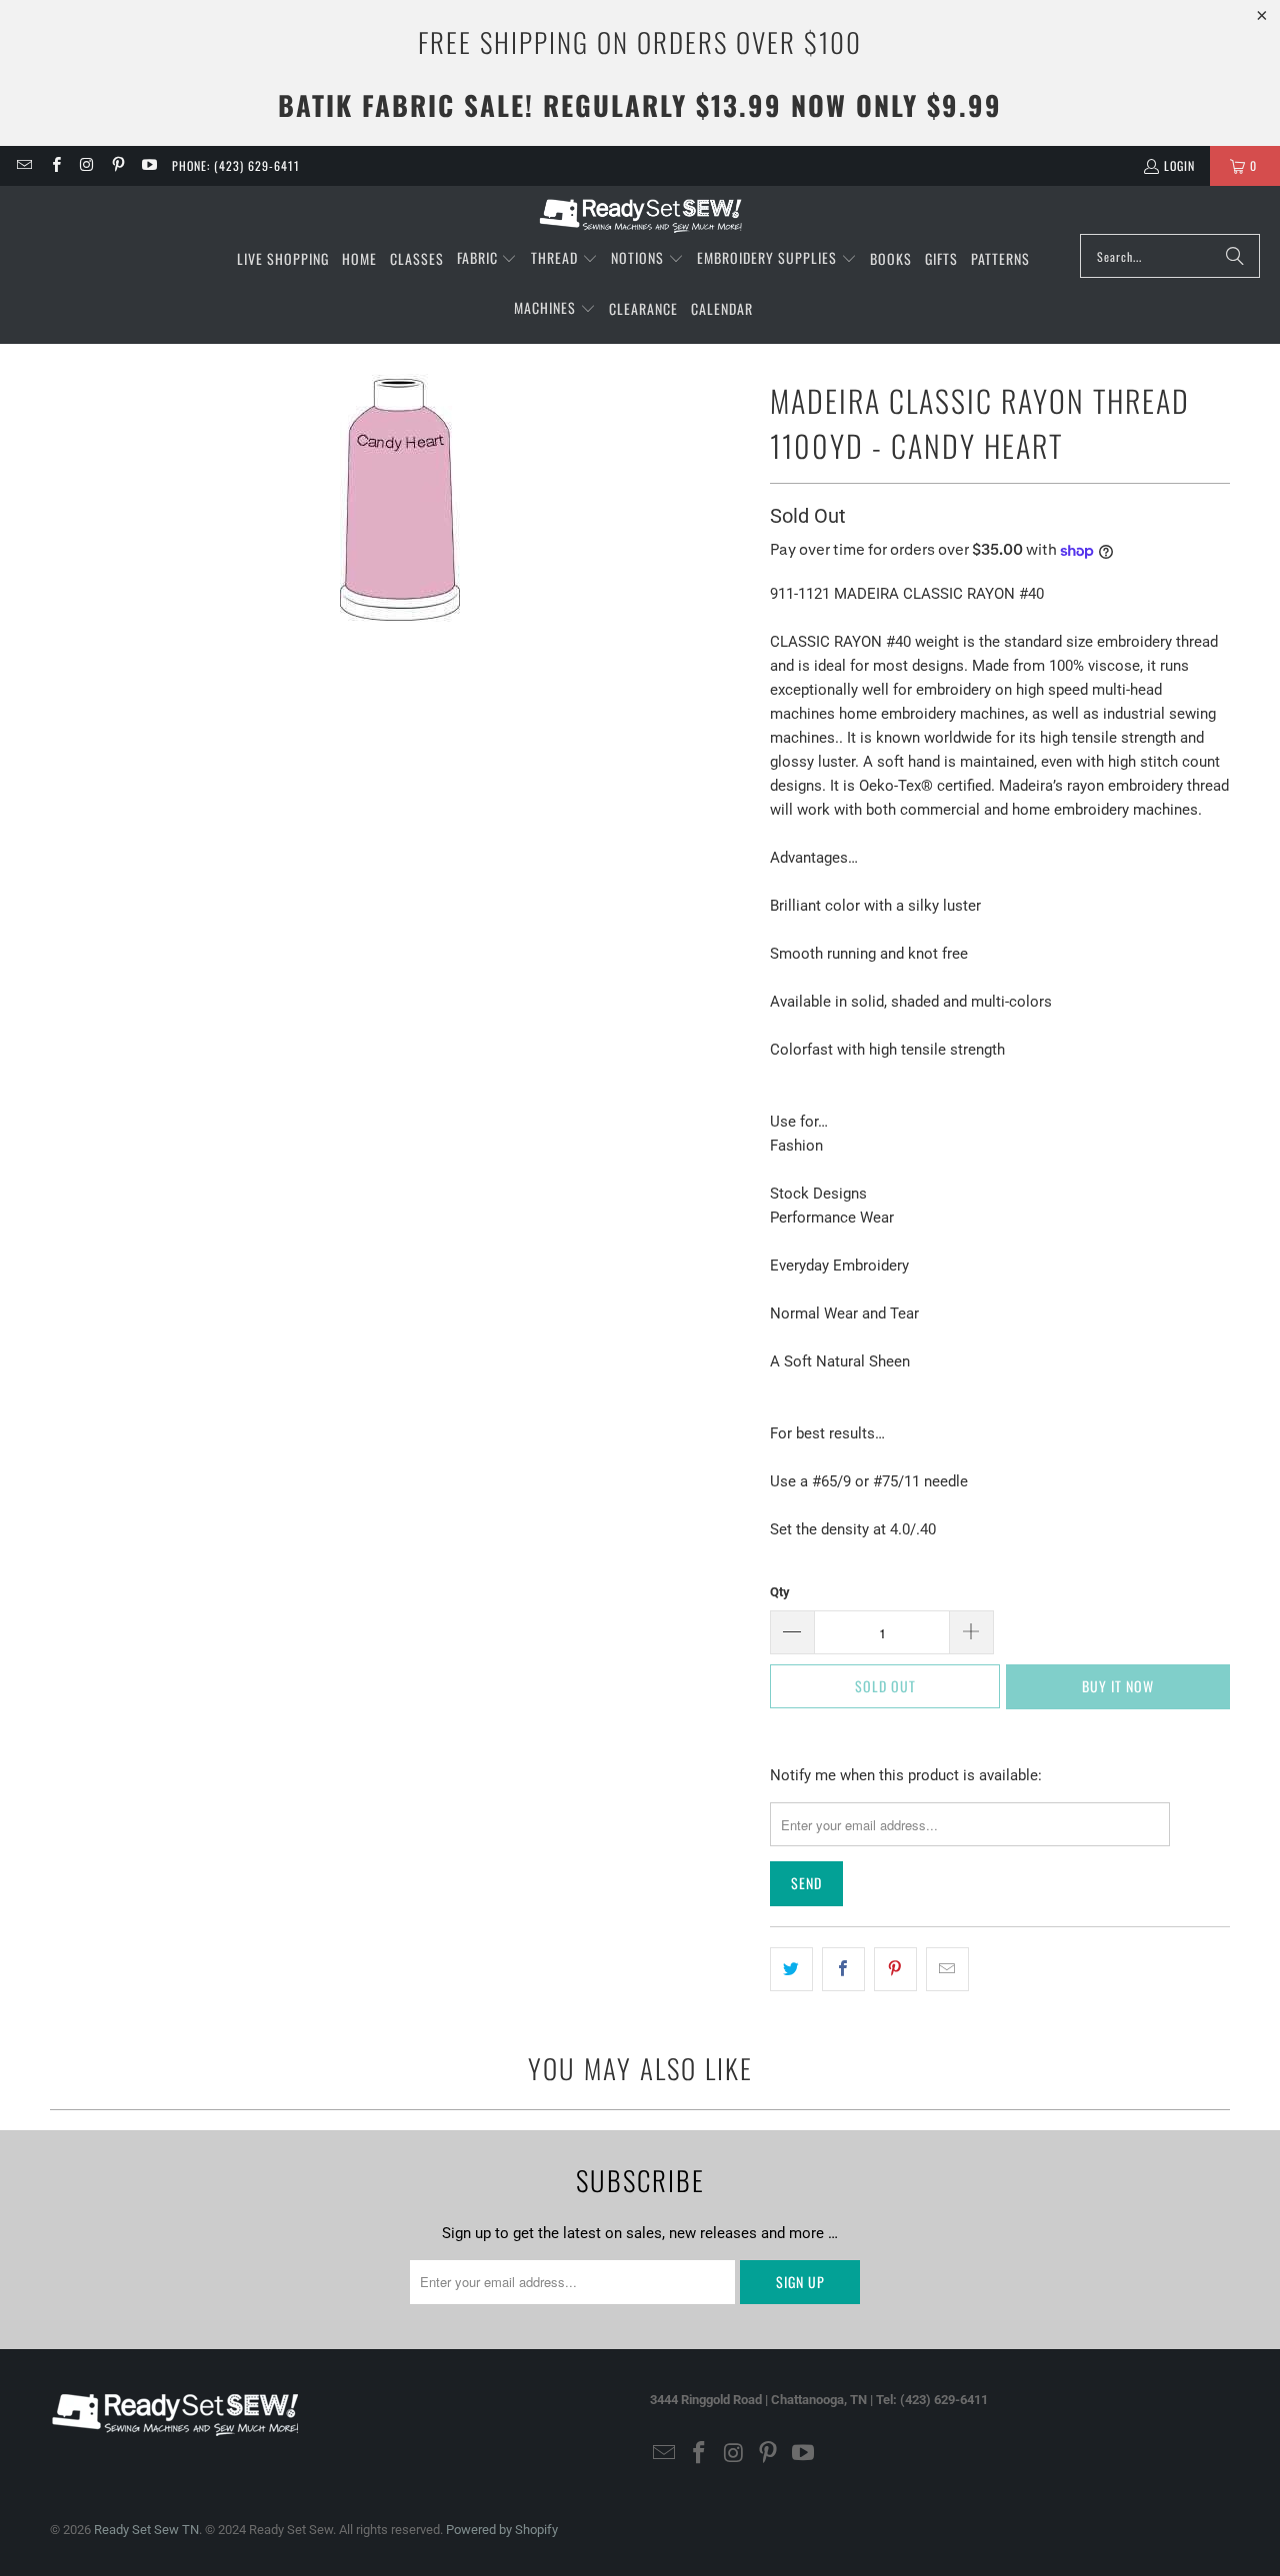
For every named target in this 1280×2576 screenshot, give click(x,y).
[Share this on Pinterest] (895, 1969)
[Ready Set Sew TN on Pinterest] (117, 165)
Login (1179, 165)
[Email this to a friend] (947, 1969)
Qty (780, 1592)
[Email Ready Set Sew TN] (23, 165)
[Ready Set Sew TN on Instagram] (86, 165)
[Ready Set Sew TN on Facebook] (54, 165)
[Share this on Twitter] (791, 1969)
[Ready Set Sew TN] (640, 215)
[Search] (1235, 256)
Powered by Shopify (502, 2530)
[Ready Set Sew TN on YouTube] (148, 165)
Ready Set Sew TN (146, 2530)
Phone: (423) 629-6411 (236, 165)
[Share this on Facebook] (843, 1969)
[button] (487, 259)
